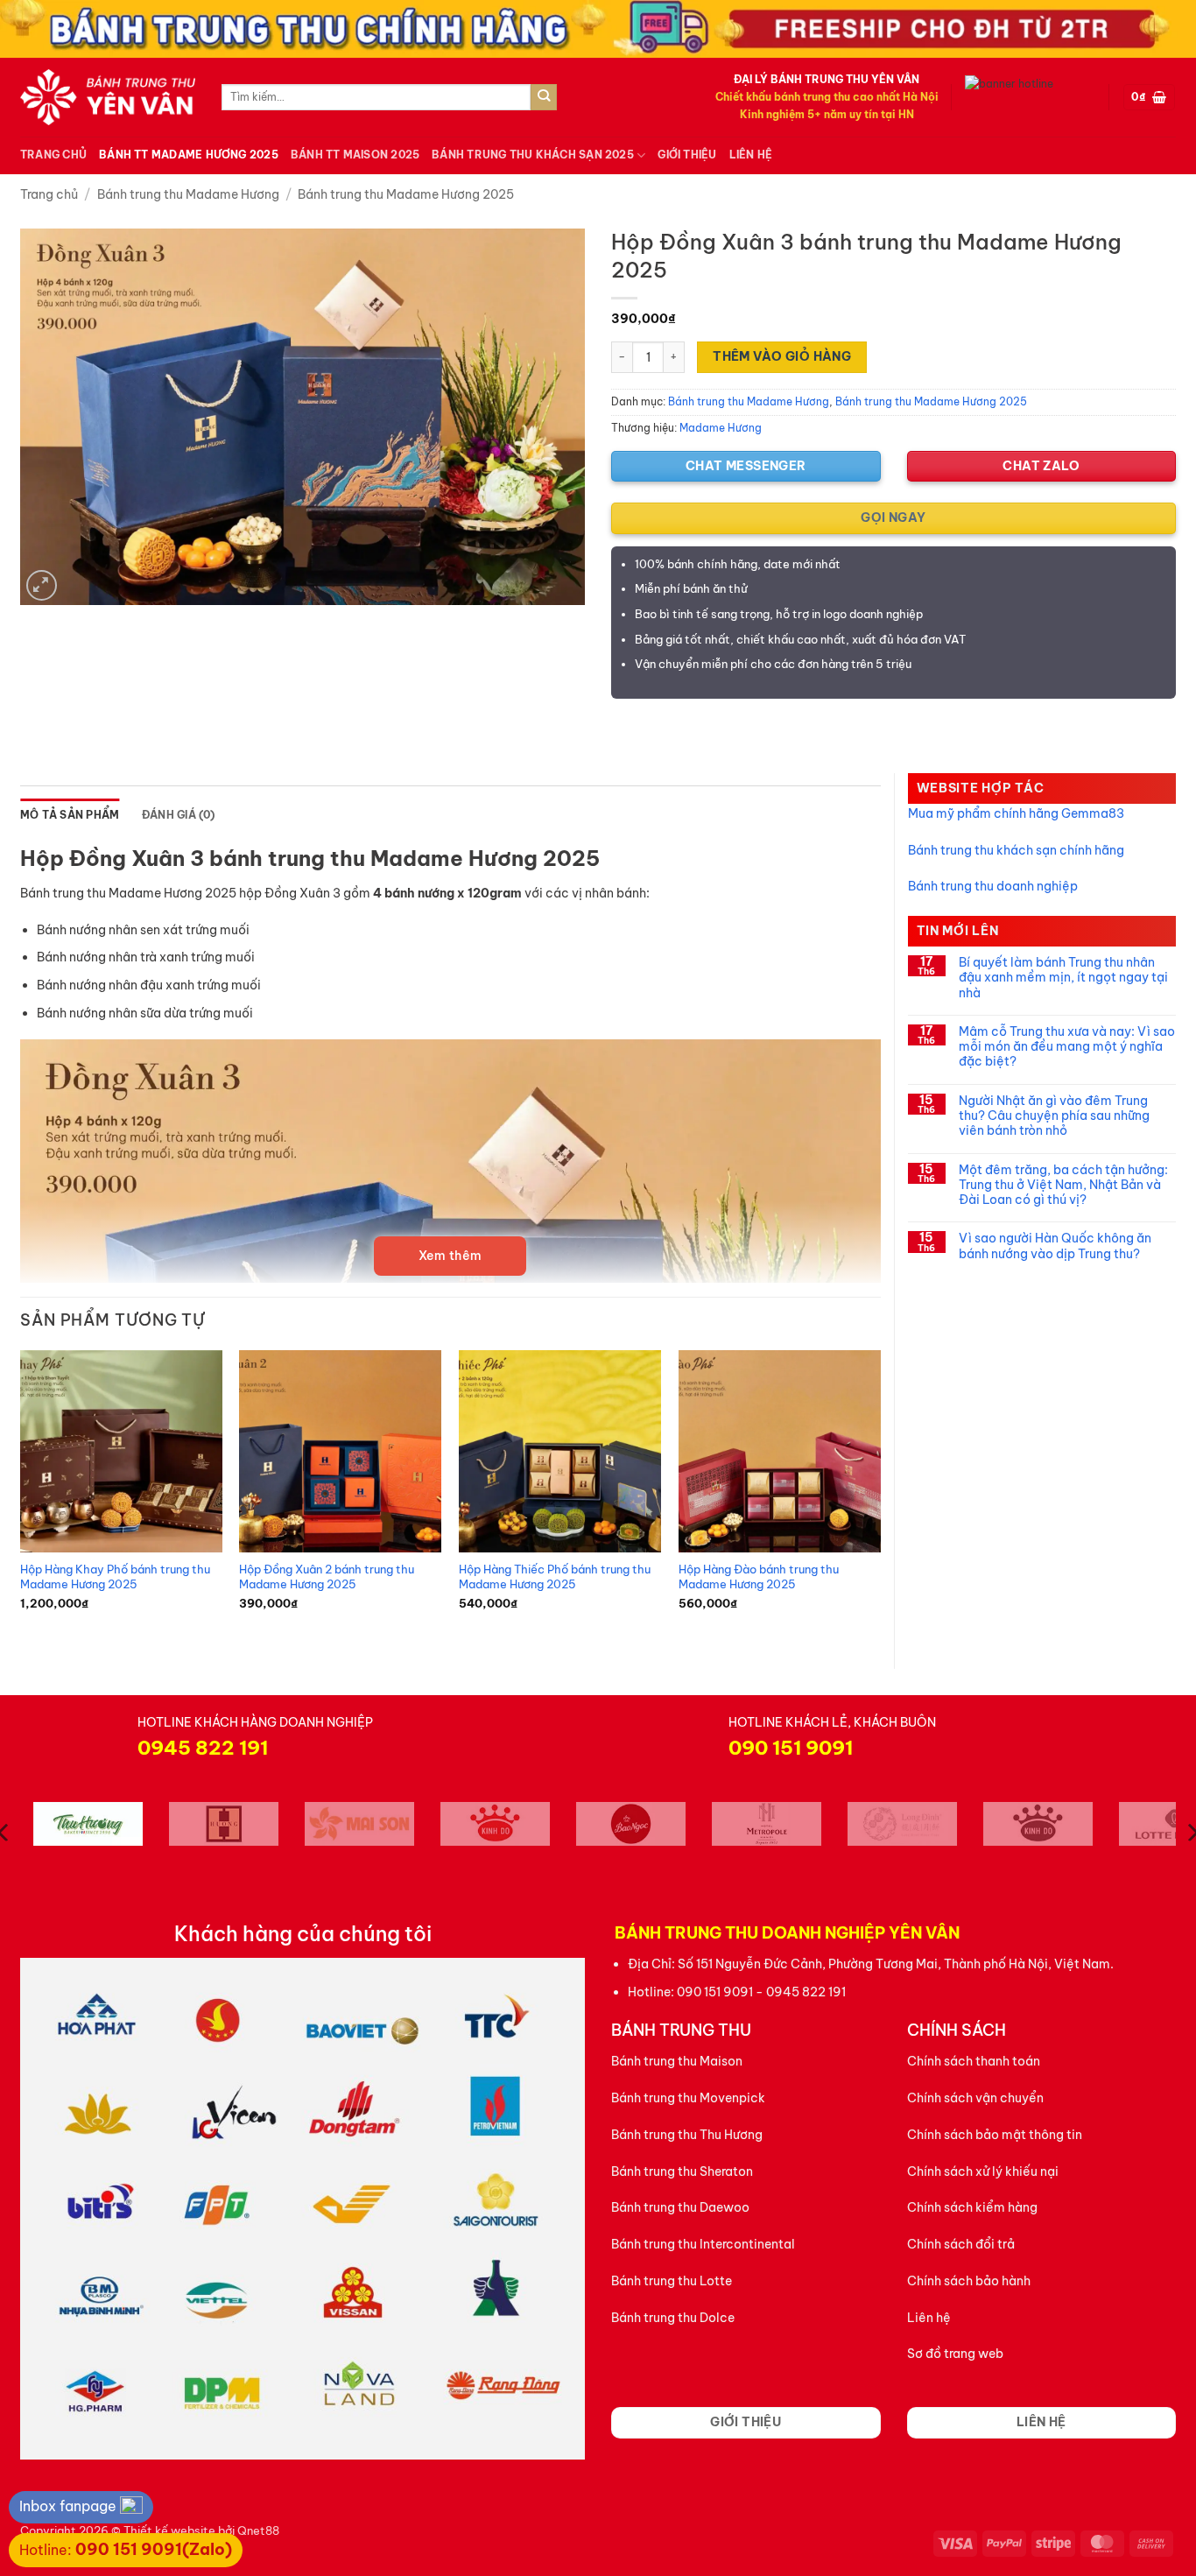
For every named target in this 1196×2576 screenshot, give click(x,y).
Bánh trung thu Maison (677, 2061)
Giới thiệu (687, 155)
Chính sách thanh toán (974, 2061)
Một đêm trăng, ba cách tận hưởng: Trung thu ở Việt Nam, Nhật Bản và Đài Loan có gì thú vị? (1063, 1186)
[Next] (880, 1494)
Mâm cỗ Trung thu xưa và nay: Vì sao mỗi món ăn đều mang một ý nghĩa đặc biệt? (1067, 1047)
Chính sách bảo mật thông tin (995, 2135)
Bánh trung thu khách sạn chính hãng (1016, 850)
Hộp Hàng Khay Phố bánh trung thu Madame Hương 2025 (115, 1577)
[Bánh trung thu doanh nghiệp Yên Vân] (108, 97)
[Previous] (21, 1494)
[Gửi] (544, 98)
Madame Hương (721, 428)
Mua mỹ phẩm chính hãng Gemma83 (1016, 813)
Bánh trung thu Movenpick (688, 2098)
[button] (1149, 97)
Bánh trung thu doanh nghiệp (993, 886)
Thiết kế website (169, 2530)
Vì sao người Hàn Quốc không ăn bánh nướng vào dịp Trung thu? (1055, 1246)
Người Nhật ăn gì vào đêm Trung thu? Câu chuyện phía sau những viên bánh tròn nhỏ (1054, 1116)
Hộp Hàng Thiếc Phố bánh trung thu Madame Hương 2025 (555, 1577)
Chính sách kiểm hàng (972, 2207)
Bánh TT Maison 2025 (355, 155)
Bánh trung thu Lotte (672, 2281)
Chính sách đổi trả (961, 2244)
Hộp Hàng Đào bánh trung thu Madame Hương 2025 (759, 1577)
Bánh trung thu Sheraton (682, 2171)
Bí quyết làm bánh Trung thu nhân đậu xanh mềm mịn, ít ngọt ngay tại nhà (1063, 978)
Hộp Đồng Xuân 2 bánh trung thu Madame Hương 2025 (327, 1577)
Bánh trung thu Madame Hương (188, 194)
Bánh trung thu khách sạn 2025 (533, 155)
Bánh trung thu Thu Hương (687, 2135)
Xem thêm (450, 1256)
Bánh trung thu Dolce (673, 2318)
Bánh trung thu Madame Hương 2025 (406, 194)
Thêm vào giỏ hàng (782, 356)
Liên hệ (751, 155)
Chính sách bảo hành (969, 2281)
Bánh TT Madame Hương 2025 (189, 155)
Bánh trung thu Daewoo (680, 2207)
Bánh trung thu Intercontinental (703, 2244)
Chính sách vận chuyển (975, 2098)
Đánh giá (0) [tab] (179, 815)
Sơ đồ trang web (955, 2354)
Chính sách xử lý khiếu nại (983, 2171)
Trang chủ (53, 155)
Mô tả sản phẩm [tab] (70, 815)
